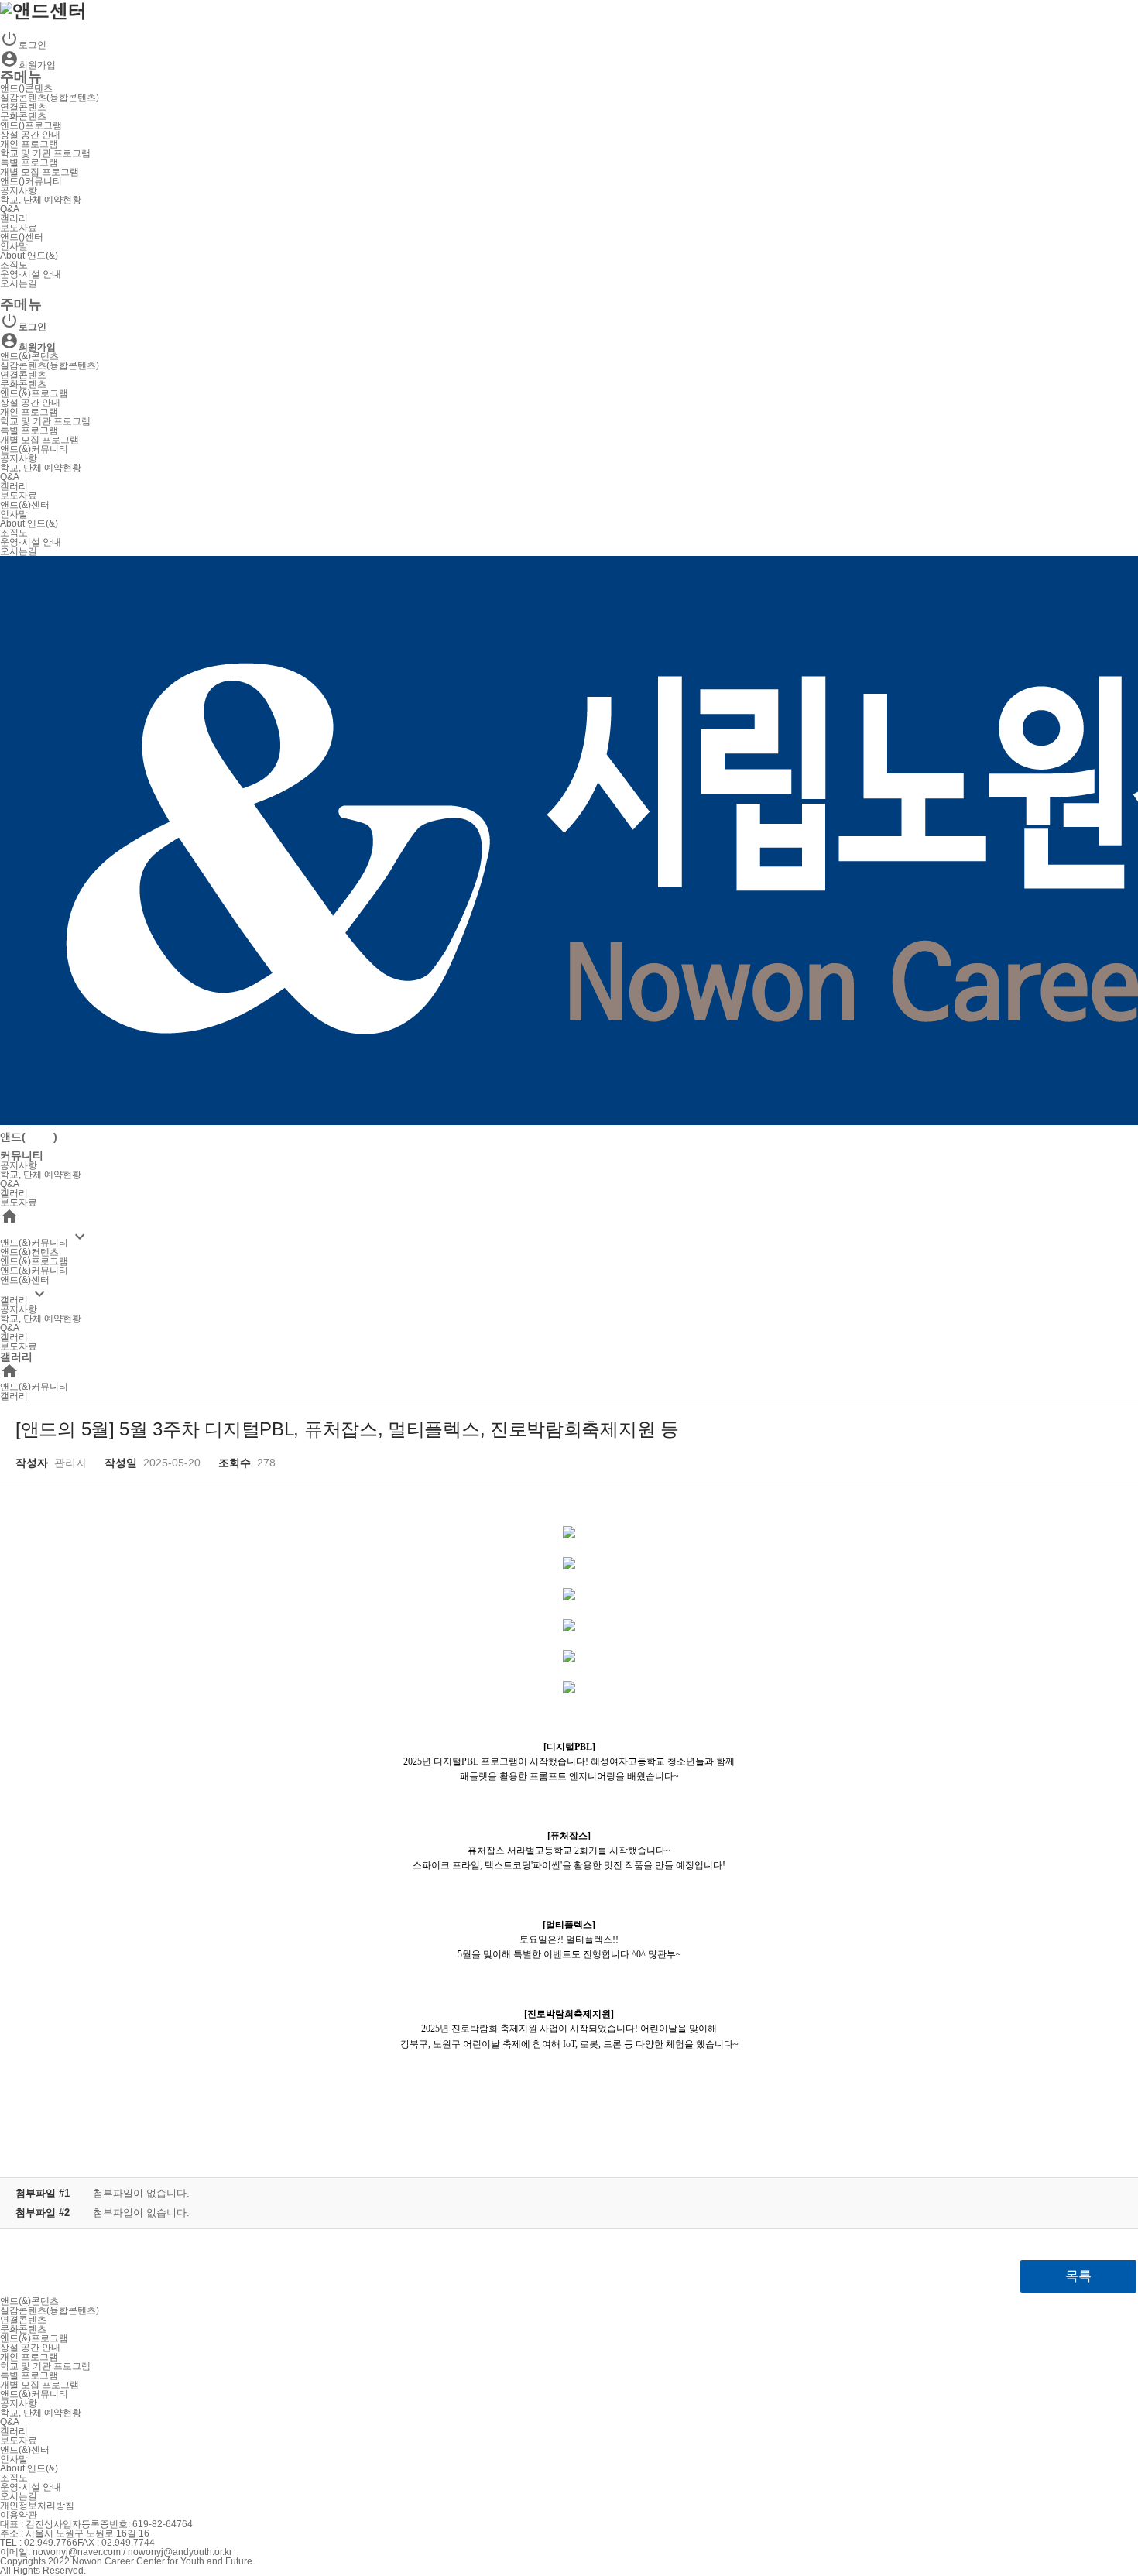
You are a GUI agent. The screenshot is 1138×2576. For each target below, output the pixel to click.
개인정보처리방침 (37, 2506)
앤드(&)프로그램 (34, 393)
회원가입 (28, 65)
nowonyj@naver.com (77, 2552)
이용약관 (19, 2515)
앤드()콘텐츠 (26, 88)
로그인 (23, 45)
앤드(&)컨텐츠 (29, 1252)
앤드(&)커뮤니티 (34, 449)
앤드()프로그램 (31, 125)
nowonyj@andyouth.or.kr (180, 2552)
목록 (1078, 2276)
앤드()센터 (22, 237)
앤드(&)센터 (25, 505)
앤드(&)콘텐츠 (29, 356)
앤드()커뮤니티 (31, 181)
